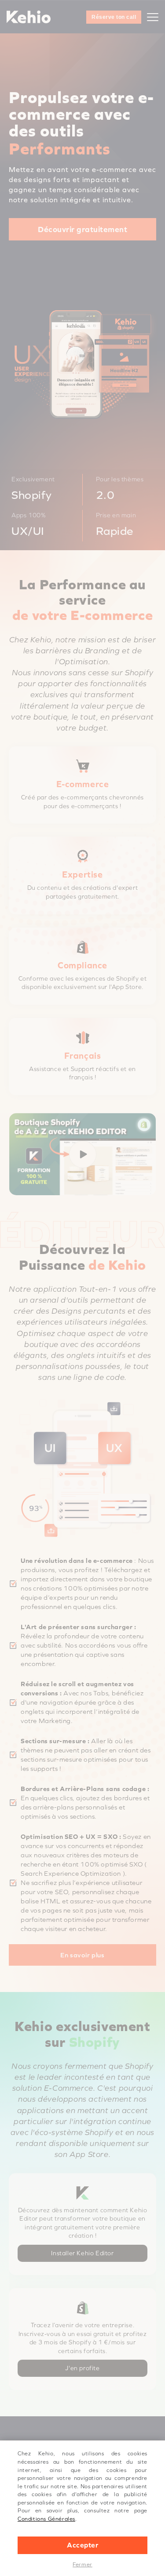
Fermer (82, 2565)
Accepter (82, 2545)
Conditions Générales (46, 2519)
